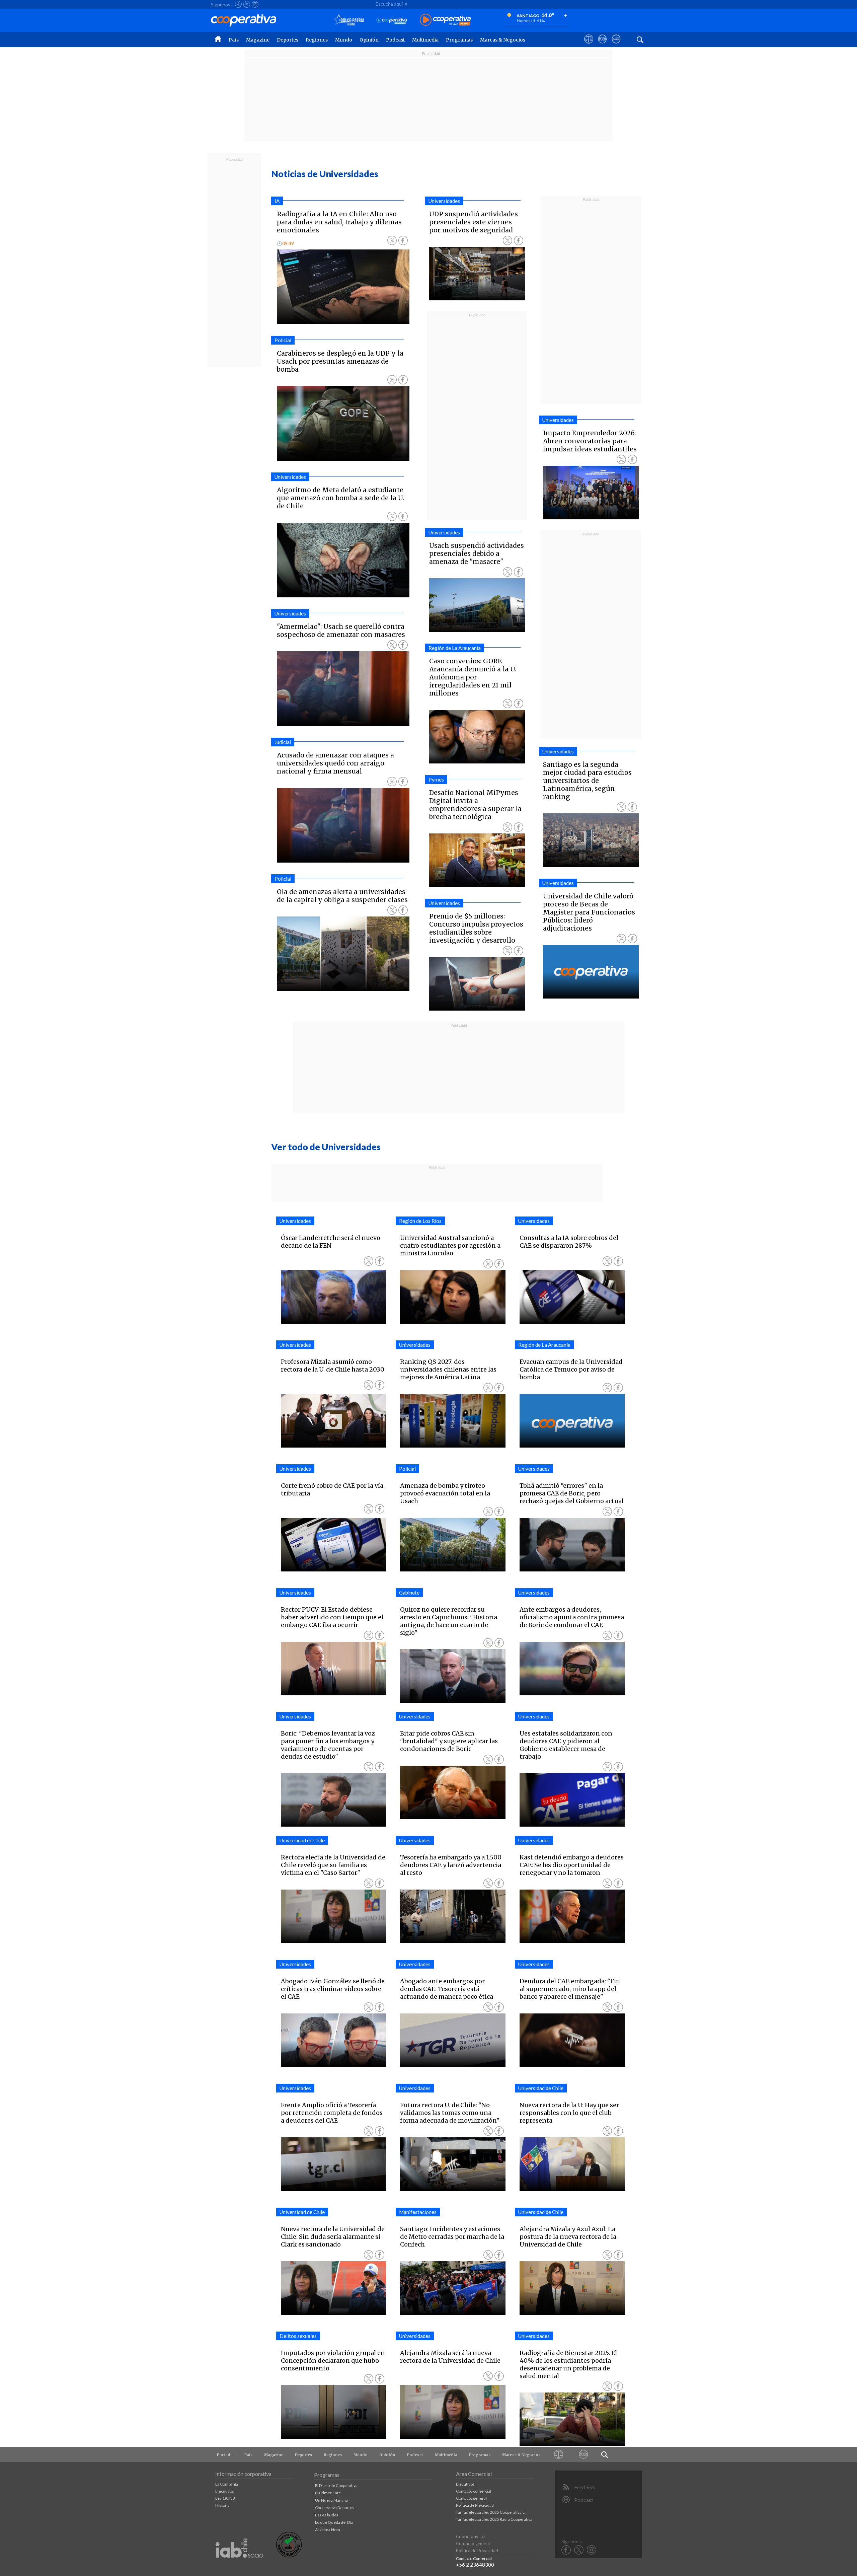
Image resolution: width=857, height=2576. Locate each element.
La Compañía (227, 2484)
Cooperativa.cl (470, 2536)
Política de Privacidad (475, 2505)
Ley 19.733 (225, 2498)
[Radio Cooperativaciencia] (392, 20)
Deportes (288, 40)
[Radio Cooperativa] (445, 20)
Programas (459, 40)
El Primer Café (328, 2493)
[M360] (584, 2455)
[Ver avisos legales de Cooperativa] (589, 45)
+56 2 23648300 (475, 2565)
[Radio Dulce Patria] (349, 20)
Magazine (258, 40)
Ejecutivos (225, 2491)
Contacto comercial (474, 2491)
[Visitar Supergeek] (616, 45)
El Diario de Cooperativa (336, 2485)
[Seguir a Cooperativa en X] (247, 4)
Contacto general (471, 2498)
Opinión (369, 40)
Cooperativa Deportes (335, 2508)
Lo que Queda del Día (334, 2522)
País (234, 40)
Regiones (317, 40)
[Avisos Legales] (559, 2455)
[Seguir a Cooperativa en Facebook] (238, 4)
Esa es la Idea (327, 2515)
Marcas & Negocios (503, 40)
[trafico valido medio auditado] (289, 2556)
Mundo (344, 40)
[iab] (239, 2565)
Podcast (395, 40)
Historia (222, 2505)
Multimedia (425, 40)
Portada (225, 2455)
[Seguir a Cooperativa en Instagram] (255, 4)
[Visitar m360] (602, 45)
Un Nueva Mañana (331, 2500)
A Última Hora (328, 2530)
